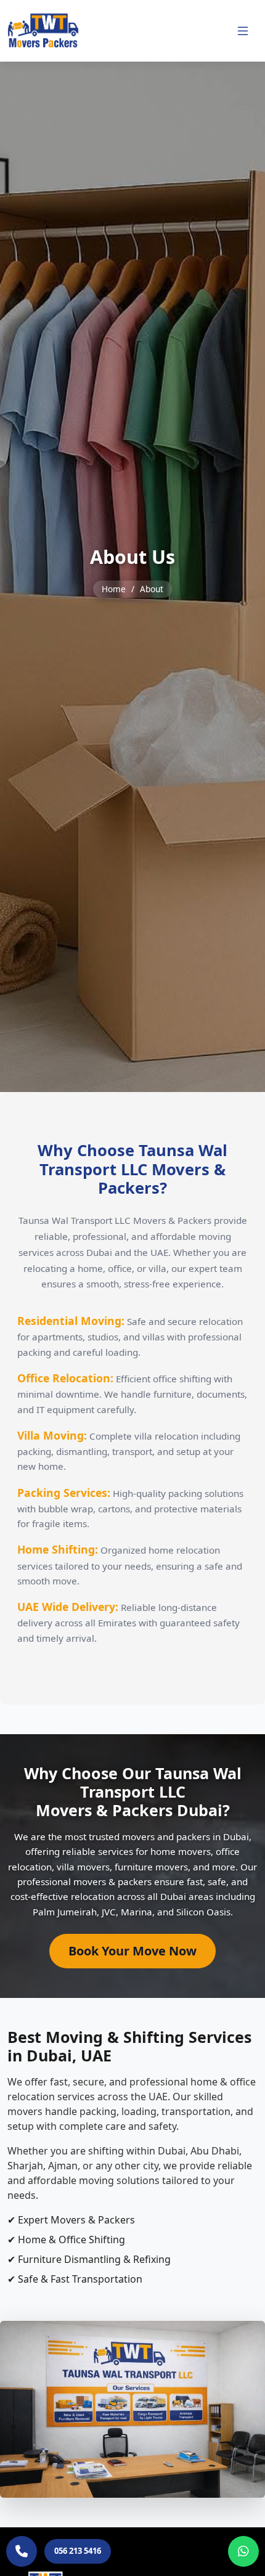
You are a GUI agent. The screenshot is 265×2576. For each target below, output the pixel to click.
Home (114, 589)
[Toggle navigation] (243, 31)
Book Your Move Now (132, 1951)
